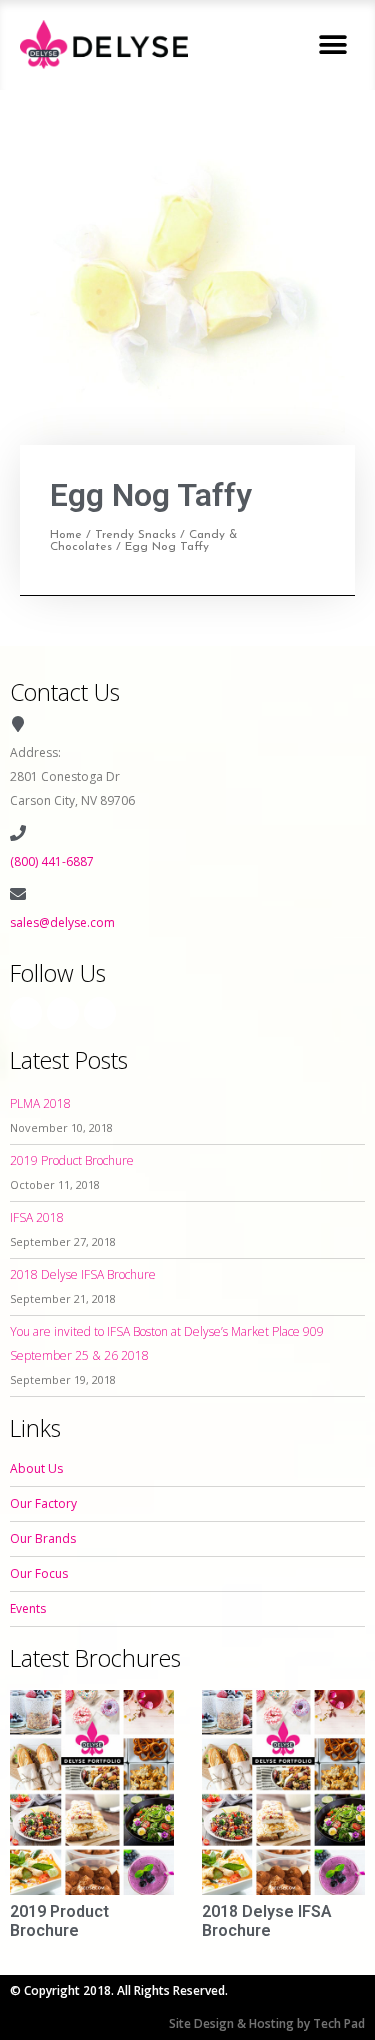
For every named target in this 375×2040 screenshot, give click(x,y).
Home (66, 535)
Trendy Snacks (135, 535)
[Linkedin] (100, 1013)
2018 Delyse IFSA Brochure (83, 1274)
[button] (332, 44)
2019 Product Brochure (72, 1160)
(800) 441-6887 (52, 861)
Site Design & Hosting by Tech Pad (267, 2023)
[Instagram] (63, 1013)
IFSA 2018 (37, 1217)
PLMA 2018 (40, 1103)
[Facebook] (26, 1013)
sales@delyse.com (62, 922)
